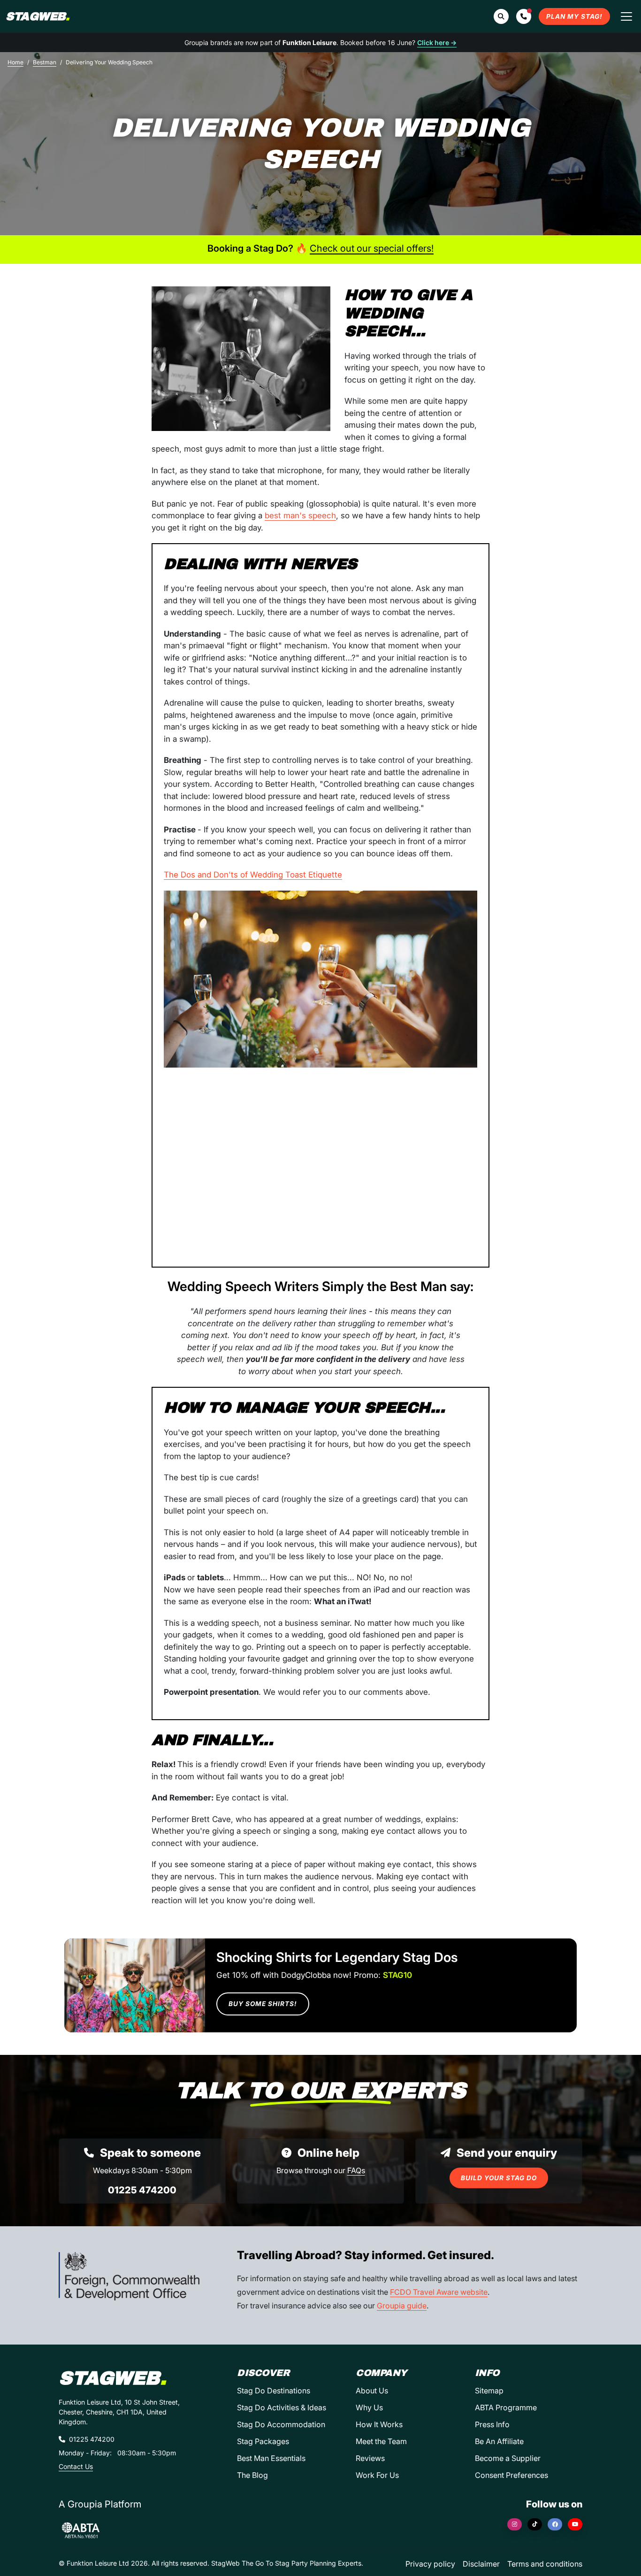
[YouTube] (575, 2524)
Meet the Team (381, 2441)
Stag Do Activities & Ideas (282, 2407)
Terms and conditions (545, 2564)
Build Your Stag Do (499, 2178)
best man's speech (300, 515)
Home (15, 62)
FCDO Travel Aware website (439, 2292)
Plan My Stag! (574, 16)
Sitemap (489, 2391)
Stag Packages (263, 2441)
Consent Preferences (511, 2475)
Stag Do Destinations (274, 2391)
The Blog (252, 2475)
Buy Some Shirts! (263, 2004)
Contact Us (76, 2466)
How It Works (379, 2424)
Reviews (370, 2458)
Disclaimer (481, 2564)
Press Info (492, 2424)
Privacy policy (430, 2564)
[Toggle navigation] (626, 16)
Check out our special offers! (372, 248)
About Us (372, 2391)
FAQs (356, 2170)
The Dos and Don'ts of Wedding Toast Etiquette (253, 875)
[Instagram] (515, 2524)
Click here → (437, 42)
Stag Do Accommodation (281, 2424)
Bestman (45, 62)
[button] (524, 16)
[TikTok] (535, 2524)
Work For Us (377, 2475)
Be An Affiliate (499, 2441)
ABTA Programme (506, 2407)
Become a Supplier (508, 2458)
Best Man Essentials (271, 2458)
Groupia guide (402, 2306)
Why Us (369, 2407)
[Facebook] (555, 2524)
